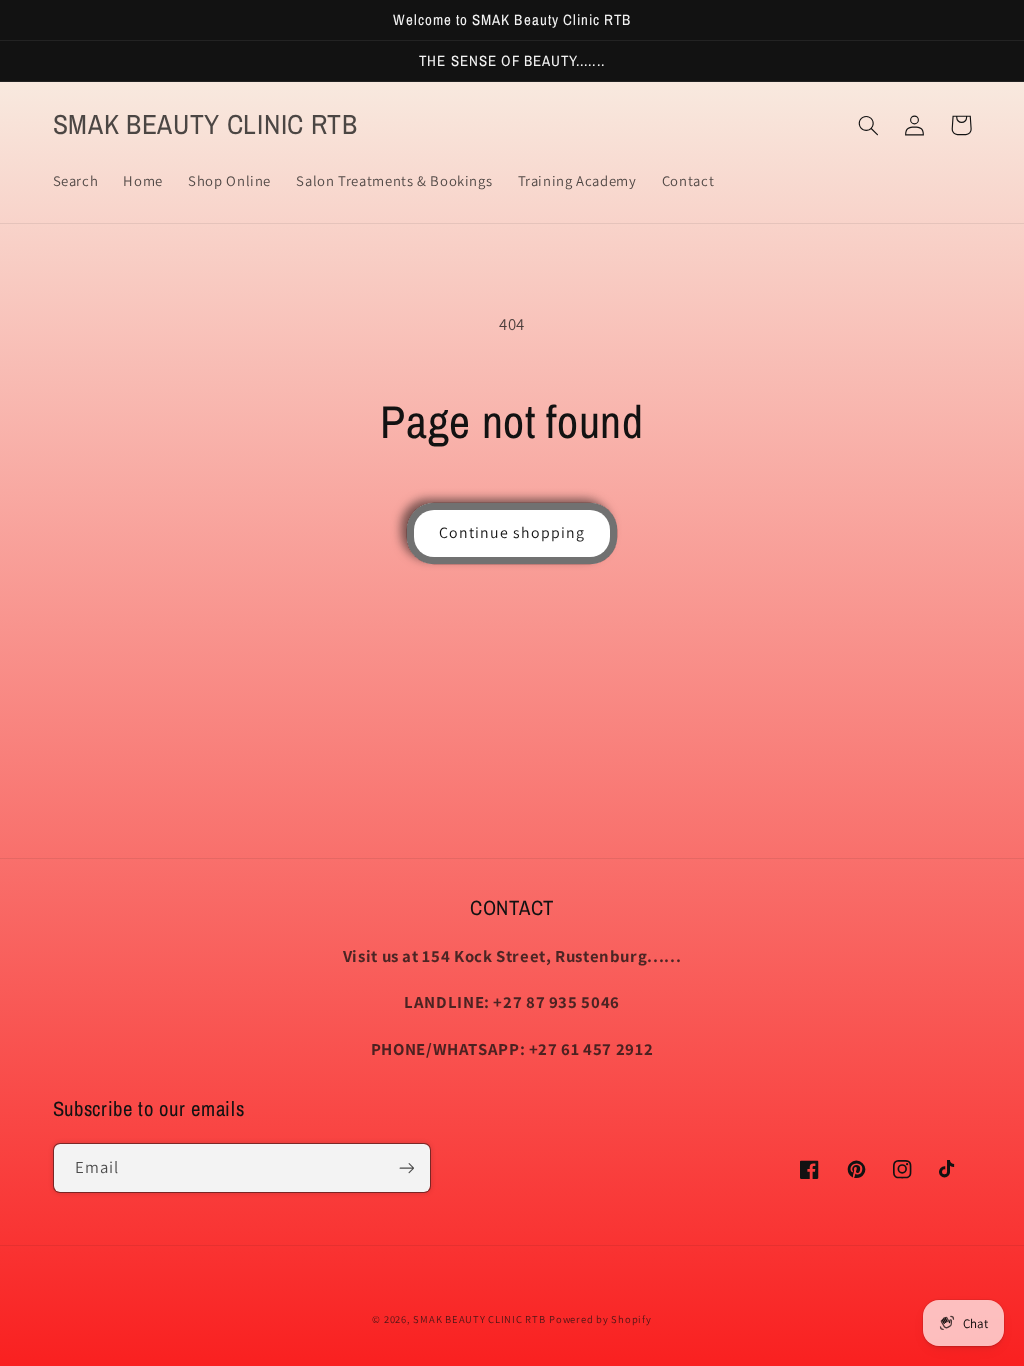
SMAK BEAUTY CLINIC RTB (479, 1319)
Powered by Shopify (600, 1319)
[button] (869, 125)
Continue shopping (512, 532)
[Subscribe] (406, 1167)
